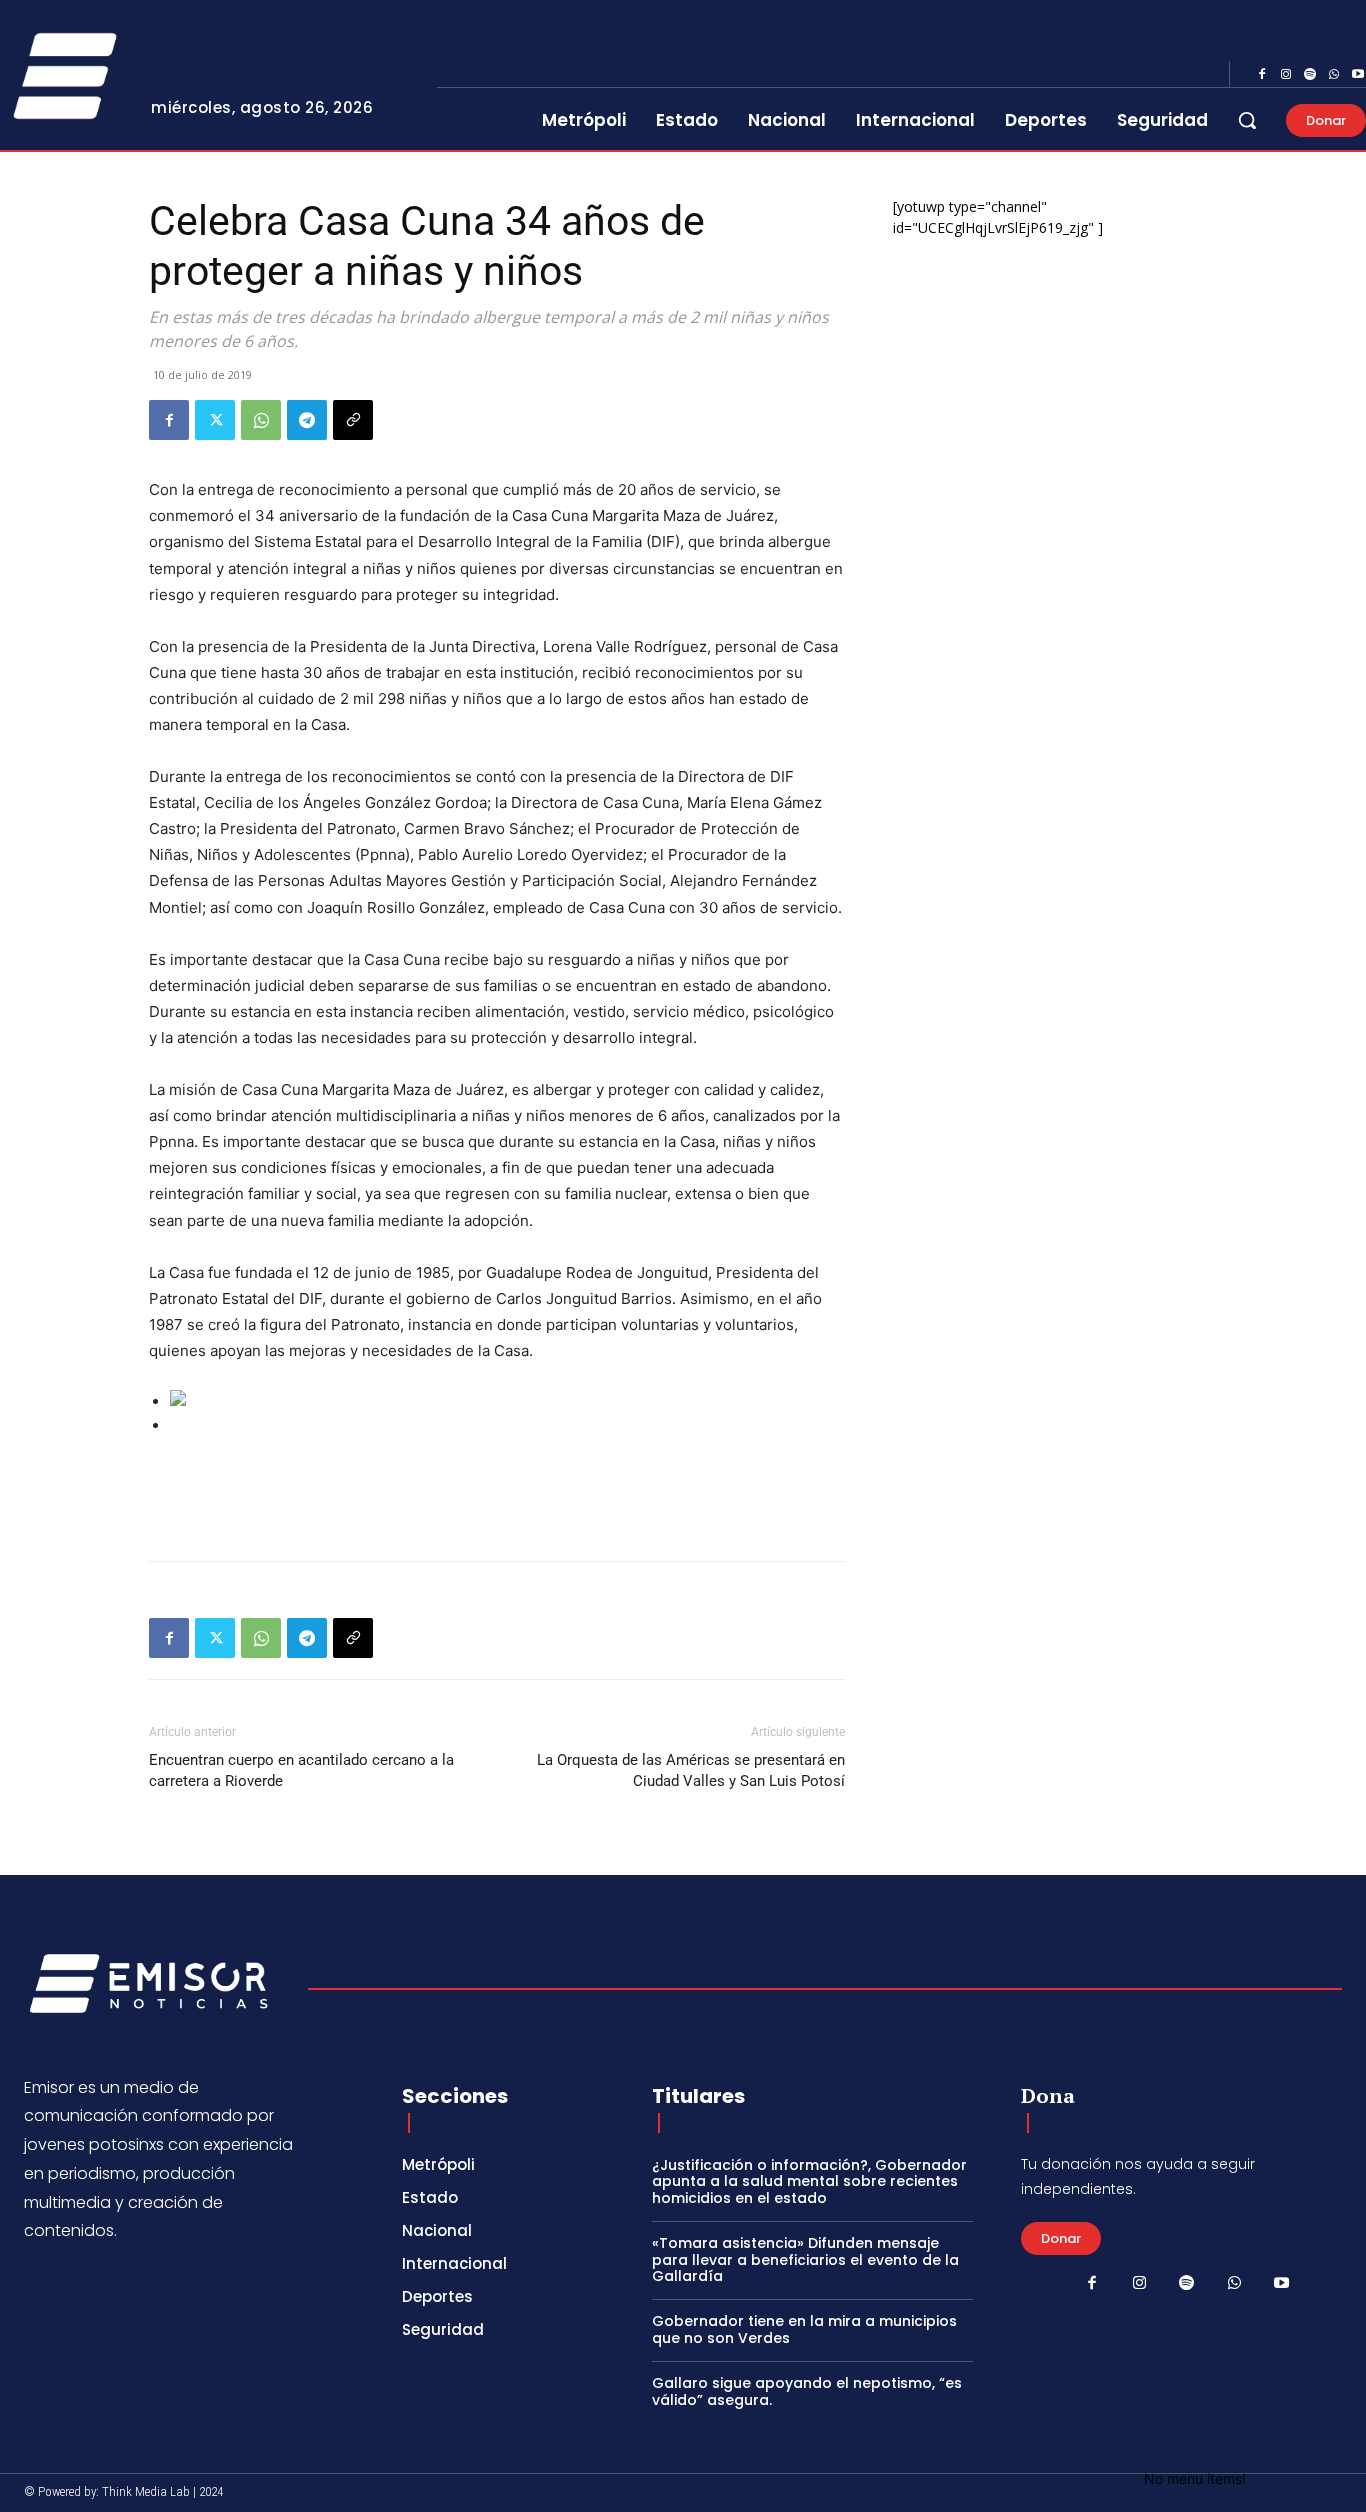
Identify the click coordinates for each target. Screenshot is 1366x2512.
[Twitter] (215, 420)
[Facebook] (1262, 75)
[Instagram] (1286, 75)
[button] (1247, 120)
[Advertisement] (497, 1494)
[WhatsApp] (1334, 75)
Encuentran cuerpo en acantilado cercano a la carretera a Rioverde (301, 1770)
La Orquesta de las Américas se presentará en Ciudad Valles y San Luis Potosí (691, 1770)
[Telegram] (307, 420)
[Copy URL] (353, 420)
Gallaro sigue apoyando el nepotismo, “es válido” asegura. (807, 2391)
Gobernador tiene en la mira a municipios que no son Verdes (804, 2329)
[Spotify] (1310, 75)
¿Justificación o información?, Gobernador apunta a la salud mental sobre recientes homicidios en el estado (809, 2182)
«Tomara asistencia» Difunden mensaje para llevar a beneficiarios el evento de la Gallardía (805, 2260)
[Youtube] (1282, 2284)
